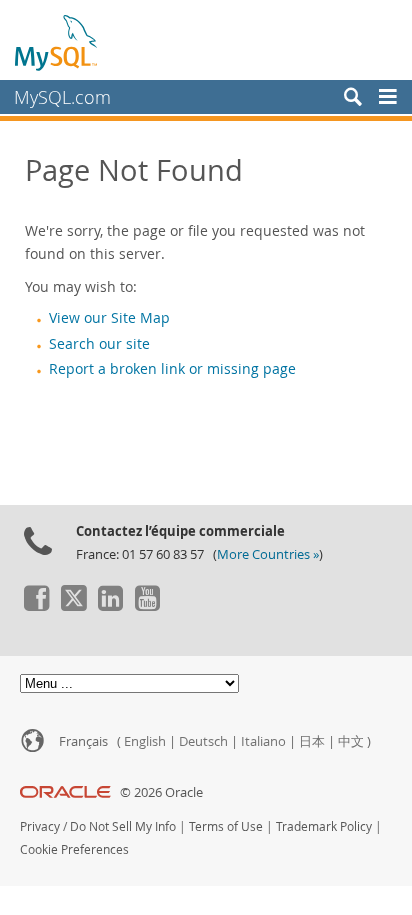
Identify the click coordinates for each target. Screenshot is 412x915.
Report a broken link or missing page (172, 369)
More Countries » (268, 554)
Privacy (40, 826)
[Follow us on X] (73, 606)
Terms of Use (226, 826)
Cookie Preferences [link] (74, 849)
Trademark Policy (324, 826)
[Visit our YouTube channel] (147, 606)
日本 (312, 741)
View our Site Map (109, 318)
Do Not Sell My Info (123, 826)
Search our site (99, 344)
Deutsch (203, 741)
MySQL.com (62, 97)
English (145, 741)
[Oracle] (65, 792)
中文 (351, 741)
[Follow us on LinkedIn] (110, 606)
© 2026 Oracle (161, 792)
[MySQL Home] (57, 42)
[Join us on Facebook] (36, 606)
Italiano (263, 741)
